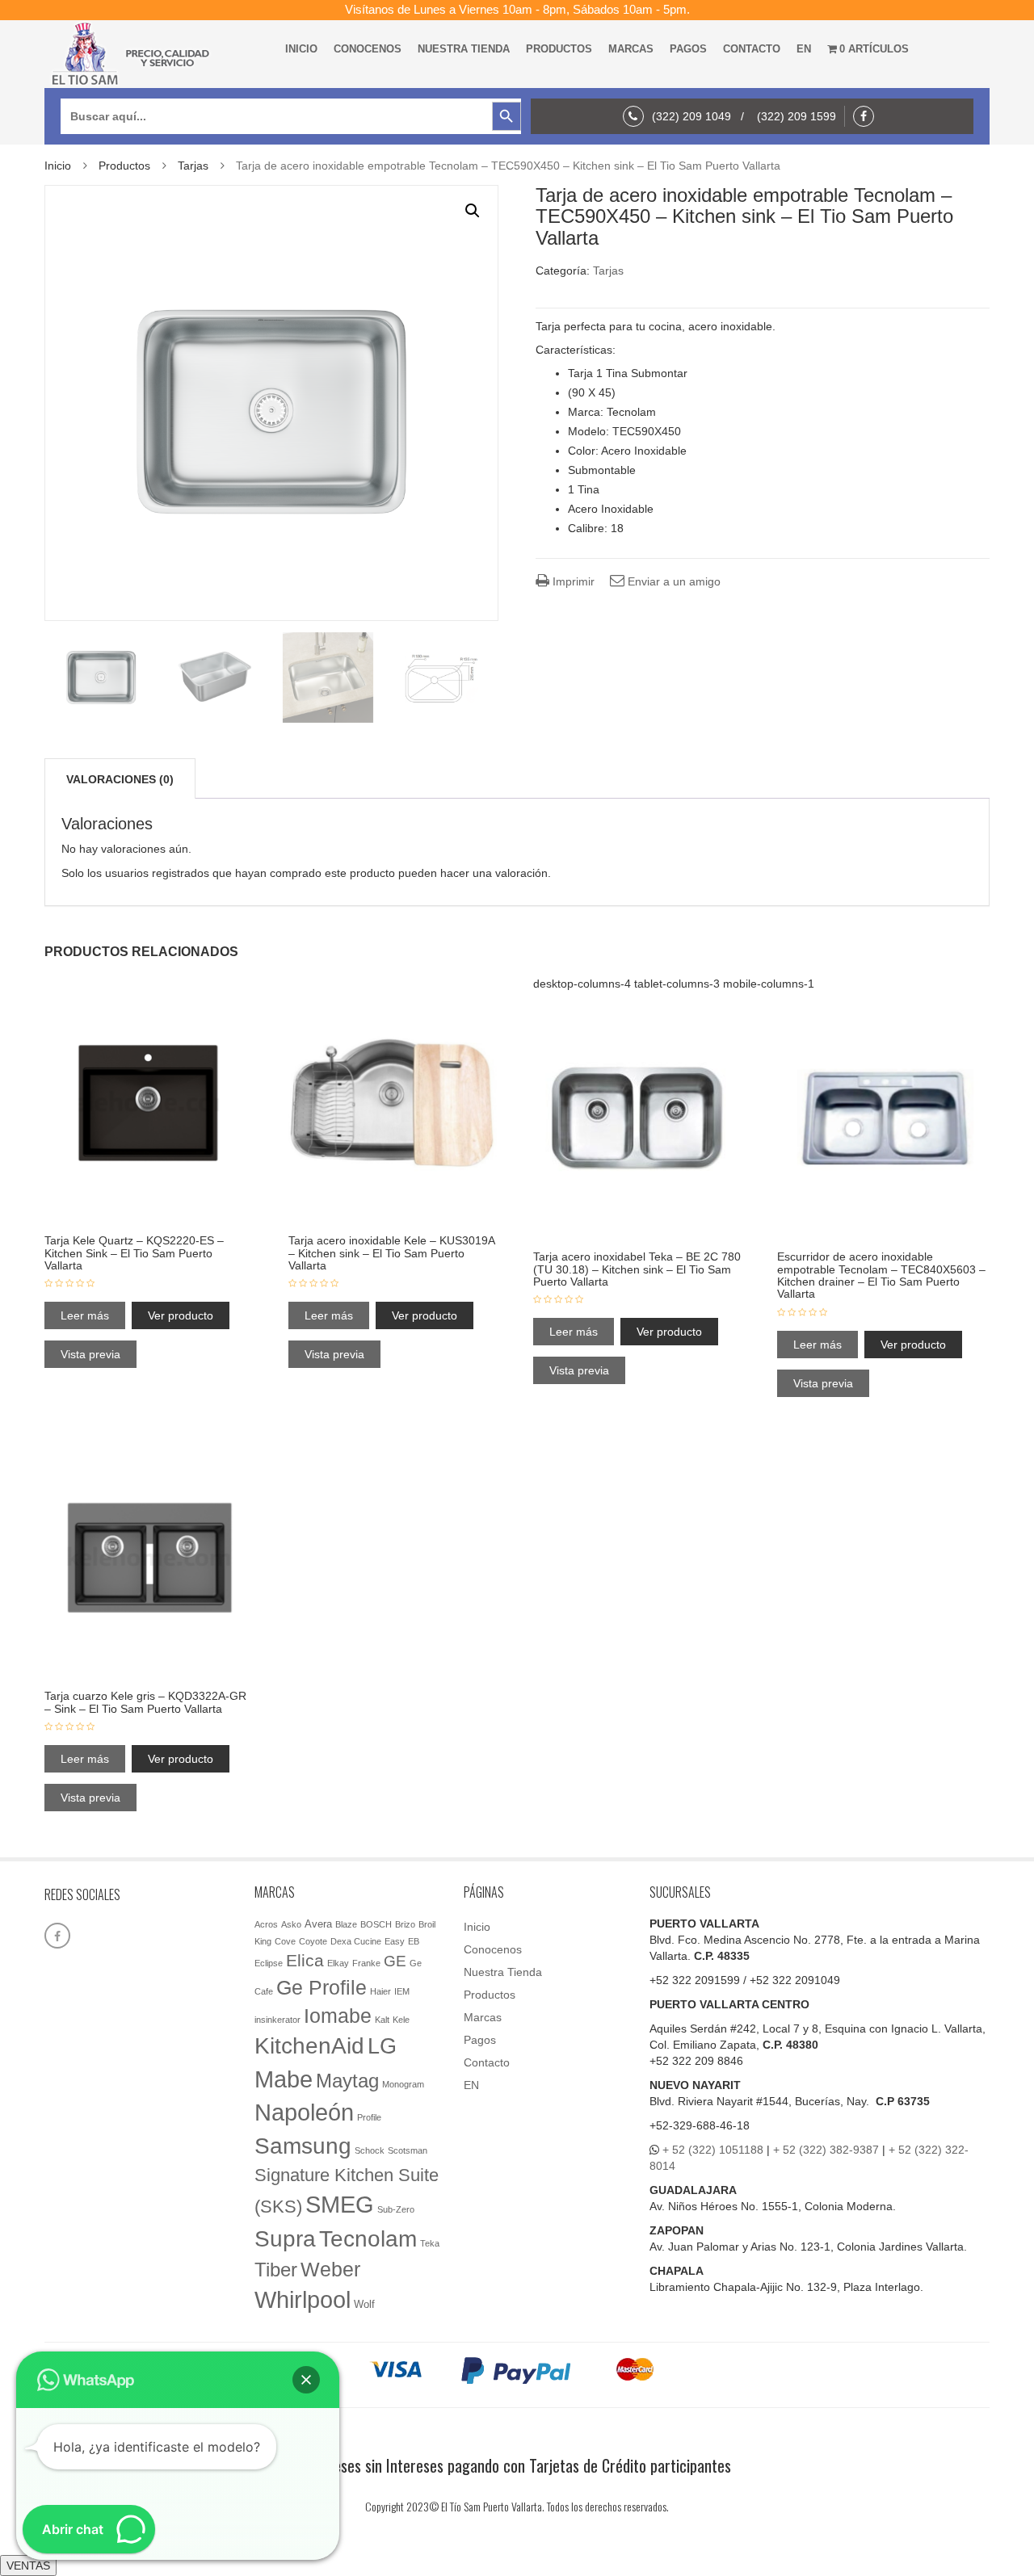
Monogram (403, 2084)
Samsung (303, 2146)
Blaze (346, 1924)
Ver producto (181, 1315)
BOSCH (376, 1924)
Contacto (752, 49)
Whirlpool (303, 2300)
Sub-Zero (396, 2209)
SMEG (340, 2205)
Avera (318, 1924)
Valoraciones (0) (120, 779)
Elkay (338, 1963)
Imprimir (572, 581)
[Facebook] (868, 116)
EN (804, 49)
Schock (370, 2150)
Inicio (301, 49)
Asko (291, 1924)
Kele (401, 2020)
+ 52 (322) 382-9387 (826, 2150)
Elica (305, 1960)
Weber (330, 2269)
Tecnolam (368, 2238)
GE (395, 1961)
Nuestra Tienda (464, 49)
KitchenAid (309, 2046)
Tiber (276, 2270)
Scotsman (408, 2150)
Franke (366, 1963)
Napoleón (304, 2112)
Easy (395, 1941)
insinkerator (277, 2020)
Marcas (631, 49)
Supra (285, 2238)
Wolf (364, 2304)
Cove (285, 1941)
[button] (473, 211)
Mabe (284, 2079)
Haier (380, 1991)
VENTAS (28, 2566)
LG (382, 2046)
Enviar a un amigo (673, 581)
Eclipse (269, 1963)
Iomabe (338, 2016)
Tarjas (193, 166)
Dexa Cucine (356, 1941)
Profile (369, 2117)
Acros (266, 1924)
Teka (430, 2243)
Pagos (688, 49)
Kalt (382, 2020)
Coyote (313, 1941)
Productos (559, 49)
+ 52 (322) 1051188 (713, 2150)
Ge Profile (322, 1987)
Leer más (85, 1315)
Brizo (405, 1924)
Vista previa (90, 1354)
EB (414, 1941)
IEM (402, 1991)
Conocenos (368, 49)
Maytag (347, 2081)
